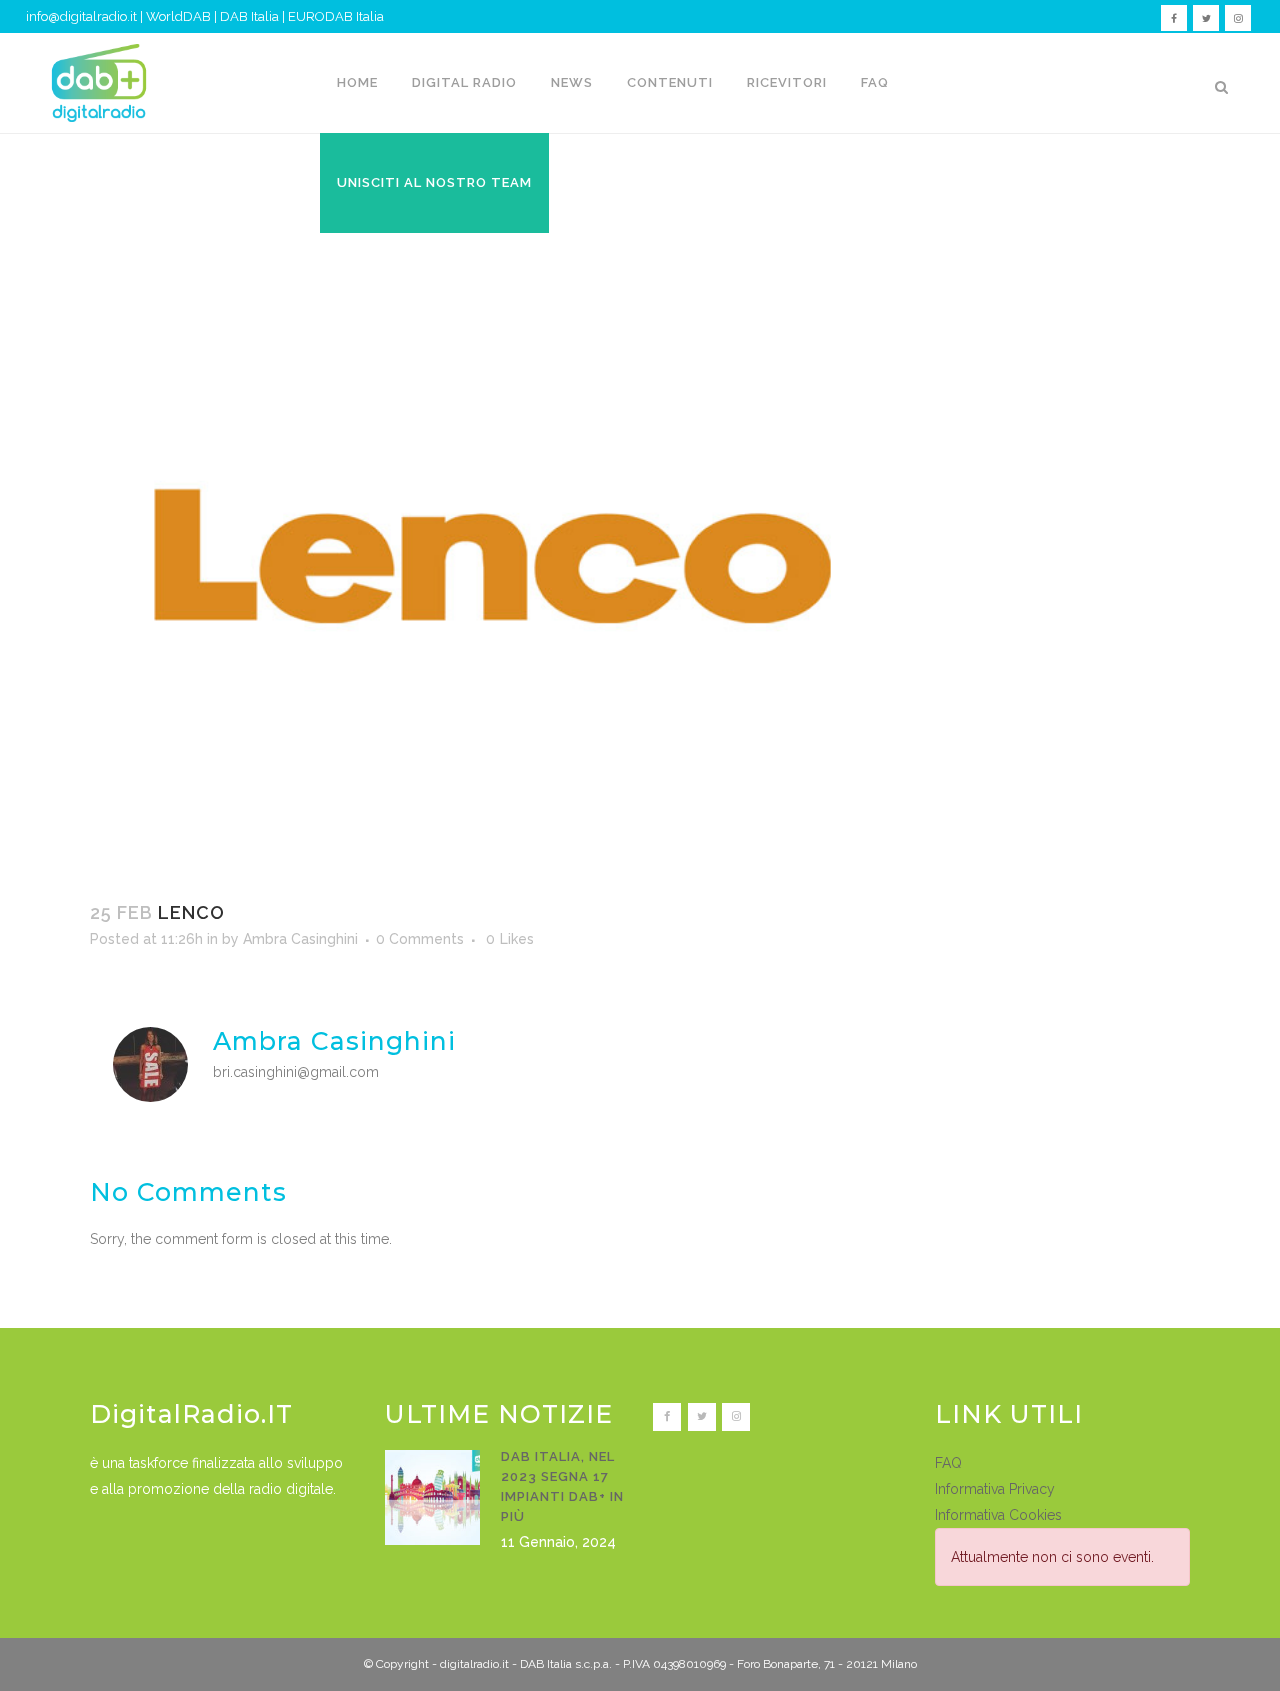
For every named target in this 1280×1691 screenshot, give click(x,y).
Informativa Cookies (998, 1515)
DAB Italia (249, 16)
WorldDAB (178, 16)
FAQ (948, 1463)
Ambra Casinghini (300, 939)
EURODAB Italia (336, 16)
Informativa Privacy (995, 1489)
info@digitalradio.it (81, 16)
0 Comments (420, 939)
